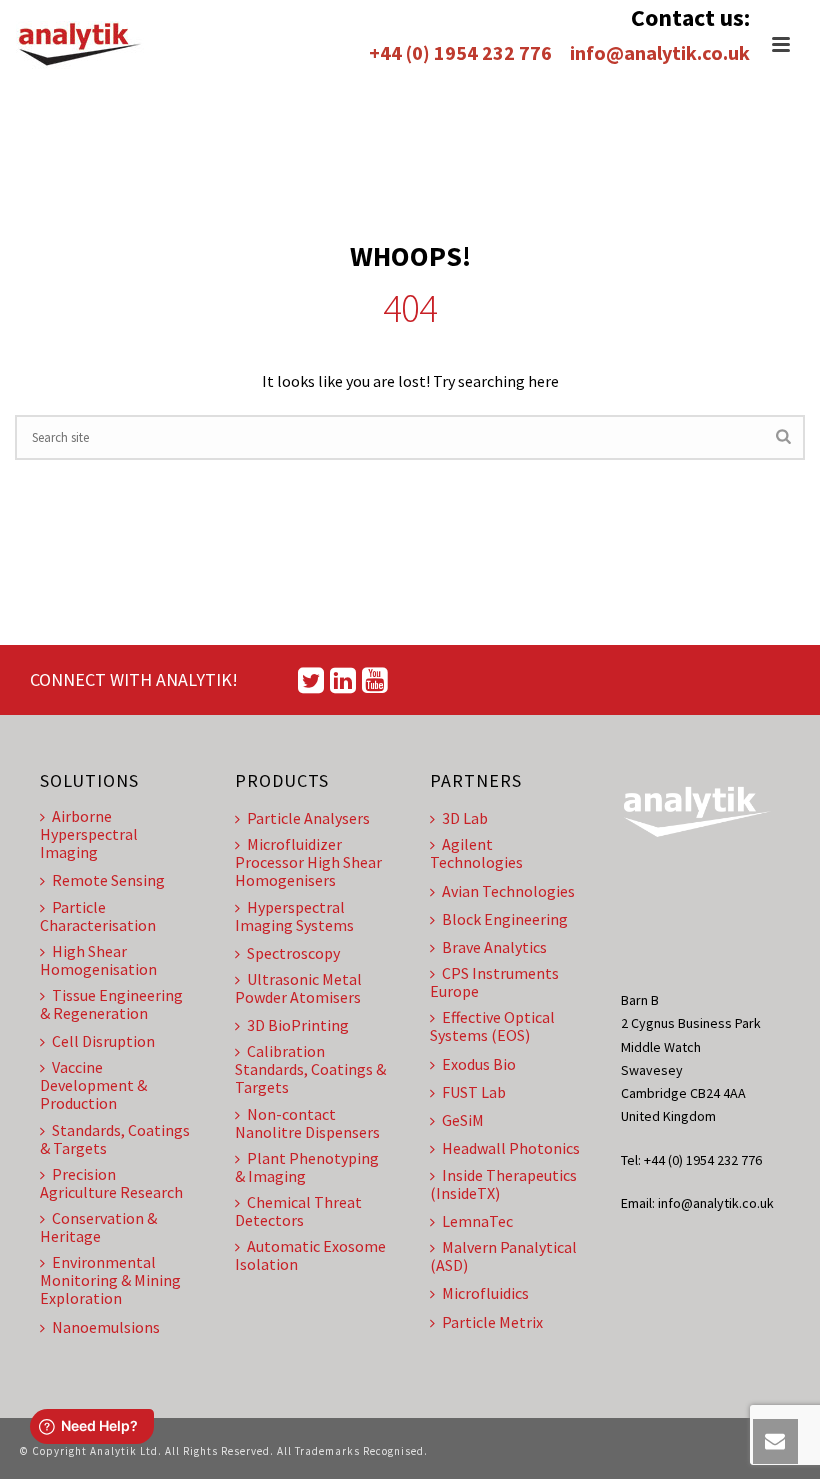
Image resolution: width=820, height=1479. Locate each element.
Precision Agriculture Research (111, 1183)
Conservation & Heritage (98, 1227)
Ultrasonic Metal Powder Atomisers (298, 988)
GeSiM (463, 1120)
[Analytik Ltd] (80, 45)
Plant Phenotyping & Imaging (307, 1167)
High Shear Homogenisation (98, 960)
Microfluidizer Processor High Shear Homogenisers (308, 862)
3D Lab (465, 818)
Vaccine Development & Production (93, 1085)
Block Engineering (505, 919)
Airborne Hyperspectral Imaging (89, 834)
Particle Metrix (492, 1322)
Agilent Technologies (476, 853)
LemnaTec (477, 1221)
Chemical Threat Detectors (298, 1211)
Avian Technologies (508, 891)
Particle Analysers (308, 818)
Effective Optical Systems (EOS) (492, 1026)
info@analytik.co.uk (660, 52)
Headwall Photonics (511, 1148)
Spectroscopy (293, 953)
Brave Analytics (494, 947)
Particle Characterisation (98, 916)
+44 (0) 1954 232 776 (460, 52)
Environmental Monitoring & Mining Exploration (110, 1280)
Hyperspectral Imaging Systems (294, 916)
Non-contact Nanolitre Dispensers (307, 1123)
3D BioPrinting (298, 1025)
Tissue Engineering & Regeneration (111, 1004)
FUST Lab (474, 1092)
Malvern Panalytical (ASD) (503, 1256)
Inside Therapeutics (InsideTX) (503, 1184)
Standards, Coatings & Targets (115, 1139)
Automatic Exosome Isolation (310, 1255)
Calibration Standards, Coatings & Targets (310, 1069)
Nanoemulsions (106, 1327)
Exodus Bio (479, 1064)
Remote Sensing (108, 880)
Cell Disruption (103, 1041)
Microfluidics (485, 1293)
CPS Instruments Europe (494, 982)
